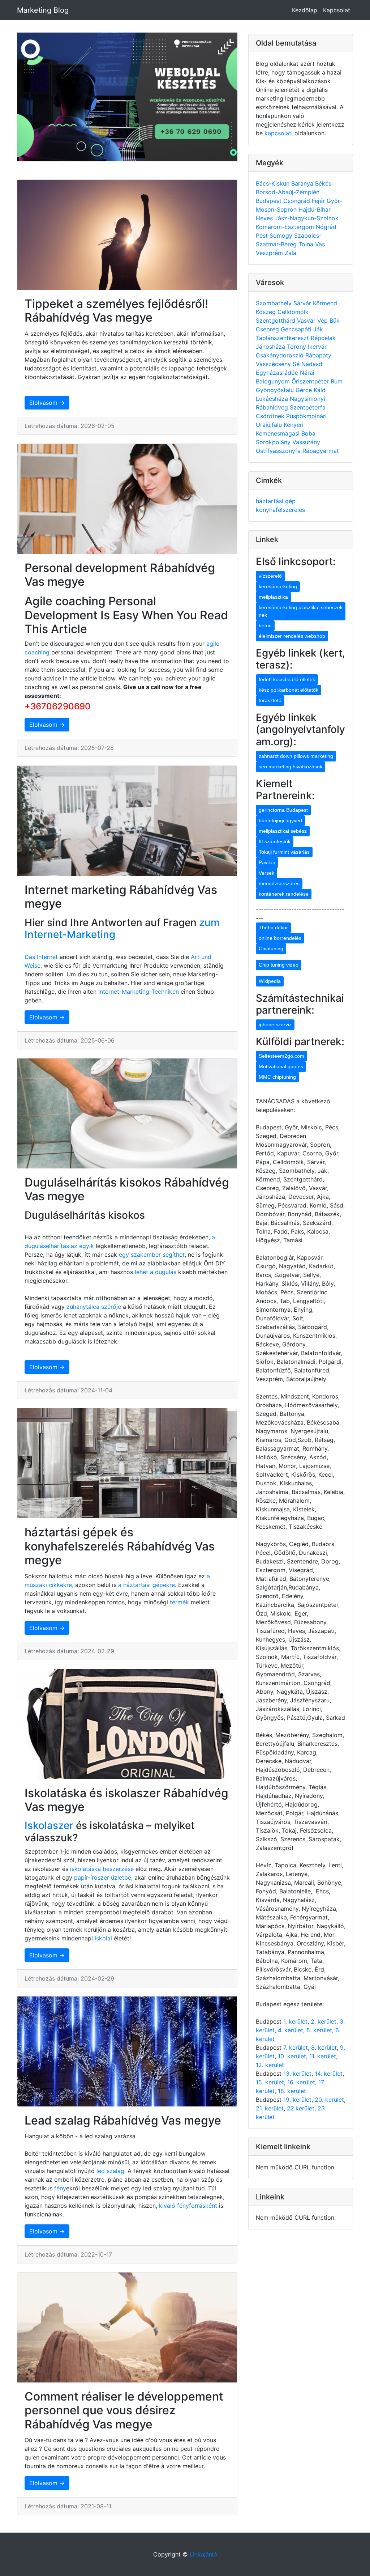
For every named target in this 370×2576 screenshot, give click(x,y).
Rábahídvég (273, 407)
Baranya (303, 183)
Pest (263, 235)
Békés (323, 183)
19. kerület (297, 2100)
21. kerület (270, 2108)
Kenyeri (294, 425)
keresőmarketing (278, 586)
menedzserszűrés (279, 883)
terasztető (270, 700)
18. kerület (292, 2091)
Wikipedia (270, 981)
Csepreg (268, 329)
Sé (297, 364)
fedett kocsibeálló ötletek (287, 679)
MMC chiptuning (277, 1077)
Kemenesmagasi (279, 433)
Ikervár (317, 347)
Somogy (282, 235)
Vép (323, 321)
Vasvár (307, 321)
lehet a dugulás (156, 1272)
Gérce (305, 390)
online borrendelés (280, 938)
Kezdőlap (305, 10)
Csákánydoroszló (281, 355)
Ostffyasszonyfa (279, 451)
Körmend (325, 303)
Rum (337, 381)
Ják (318, 329)
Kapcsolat (337, 10)
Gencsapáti (297, 329)
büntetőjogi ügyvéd (280, 820)
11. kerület (323, 2056)
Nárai (307, 373)
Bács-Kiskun (274, 183)
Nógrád (326, 227)
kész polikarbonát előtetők (289, 690)
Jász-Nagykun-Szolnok (307, 218)
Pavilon (267, 862)
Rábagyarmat (321, 451)
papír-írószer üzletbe (103, 1877)
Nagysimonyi (307, 399)
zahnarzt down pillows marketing (296, 756)
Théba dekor (273, 928)
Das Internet (41, 957)
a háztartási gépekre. (147, 1585)
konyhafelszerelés (280, 510)
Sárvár (303, 303)
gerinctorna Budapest (283, 810)
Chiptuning (271, 949)
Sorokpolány (274, 442)
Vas (320, 244)
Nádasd (312, 364)
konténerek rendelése (284, 894)
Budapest (270, 201)
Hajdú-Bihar (315, 209)
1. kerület (295, 2021)
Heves (265, 218)
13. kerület (297, 2074)
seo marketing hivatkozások (291, 767)
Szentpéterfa (308, 407)
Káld (320, 390)
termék (179, 1602)
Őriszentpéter (311, 381)
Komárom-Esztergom (286, 227)
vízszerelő (270, 576)
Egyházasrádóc (278, 373)
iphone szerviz (275, 1024)
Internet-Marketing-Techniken (139, 992)
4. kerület (291, 2030)
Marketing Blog (43, 10)
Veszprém (270, 253)
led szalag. (112, 2171)
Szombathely (275, 303)
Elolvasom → (47, 403)
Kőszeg (267, 312)
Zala (291, 253)
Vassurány (306, 442)
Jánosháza (271, 347)
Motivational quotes (281, 1066)
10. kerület (292, 2056)
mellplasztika (273, 597)
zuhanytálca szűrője (94, 1307)
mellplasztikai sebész (283, 831)
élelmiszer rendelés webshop (292, 636)
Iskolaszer (49, 1825)
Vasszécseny (274, 364)
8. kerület (324, 2047)
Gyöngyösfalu (276, 390)
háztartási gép (276, 501)
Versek (266, 873)
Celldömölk (293, 312)
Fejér (319, 201)
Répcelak (323, 338)
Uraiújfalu (270, 425)
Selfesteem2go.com (281, 1056)
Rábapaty (318, 355)
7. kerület (296, 2047)
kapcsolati (279, 133)
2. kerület (324, 2021)
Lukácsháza (273, 399)
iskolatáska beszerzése (102, 1869)
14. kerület (329, 2074)
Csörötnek (271, 416)
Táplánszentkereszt (283, 338)
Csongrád (298, 201)
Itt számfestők (275, 841)
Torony (297, 347)
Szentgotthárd (276, 321)
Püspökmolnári (306, 416)
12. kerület (270, 2065)
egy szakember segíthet (152, 1255)
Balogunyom (274, 381)
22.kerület (301, 2108)
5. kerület (319, 2030)
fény (60, 2188)
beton (265, 625)
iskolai (104, 1938)
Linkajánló (203, 2554)
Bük (335, 321)
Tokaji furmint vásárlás (284, 852)
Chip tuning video (279, 965)
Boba (308, 433)
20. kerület (329, 2100)
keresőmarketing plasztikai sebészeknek (301, 611)
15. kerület (270, 2082)
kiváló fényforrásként (187, 2206)
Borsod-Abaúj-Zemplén (288, 192)
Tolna (307, 244)
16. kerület (301, 2082)
